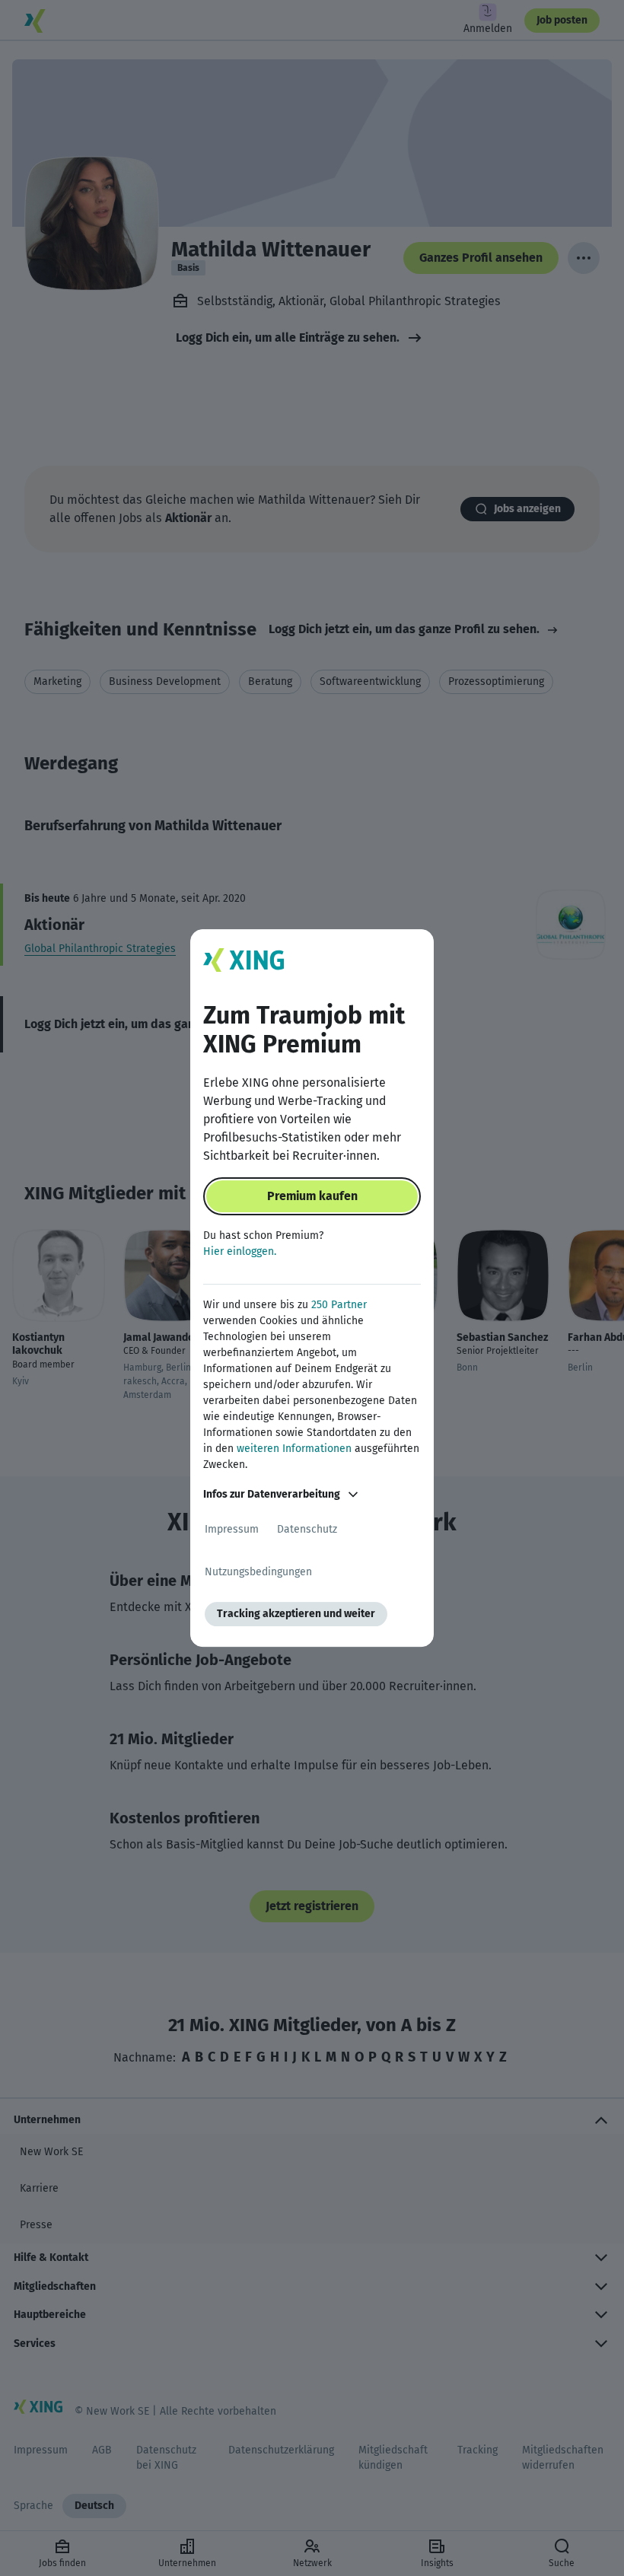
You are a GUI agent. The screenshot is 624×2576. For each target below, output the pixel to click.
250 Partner (339, 1305)
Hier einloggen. (240, 1251)
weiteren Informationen (294, 1449)
